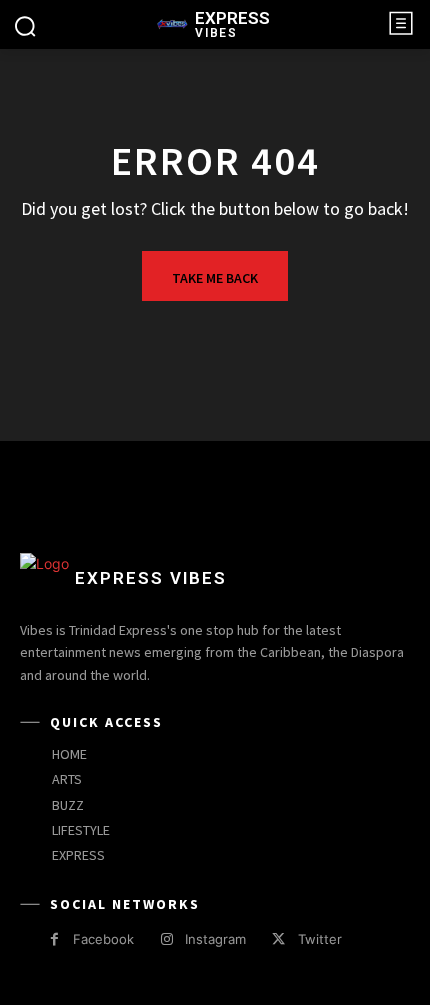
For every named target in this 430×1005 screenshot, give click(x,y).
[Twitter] (278, 939)
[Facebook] (54, 939)
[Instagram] (166, 939)
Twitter (320, 939)
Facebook (103, 939)
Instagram (215, 939)
